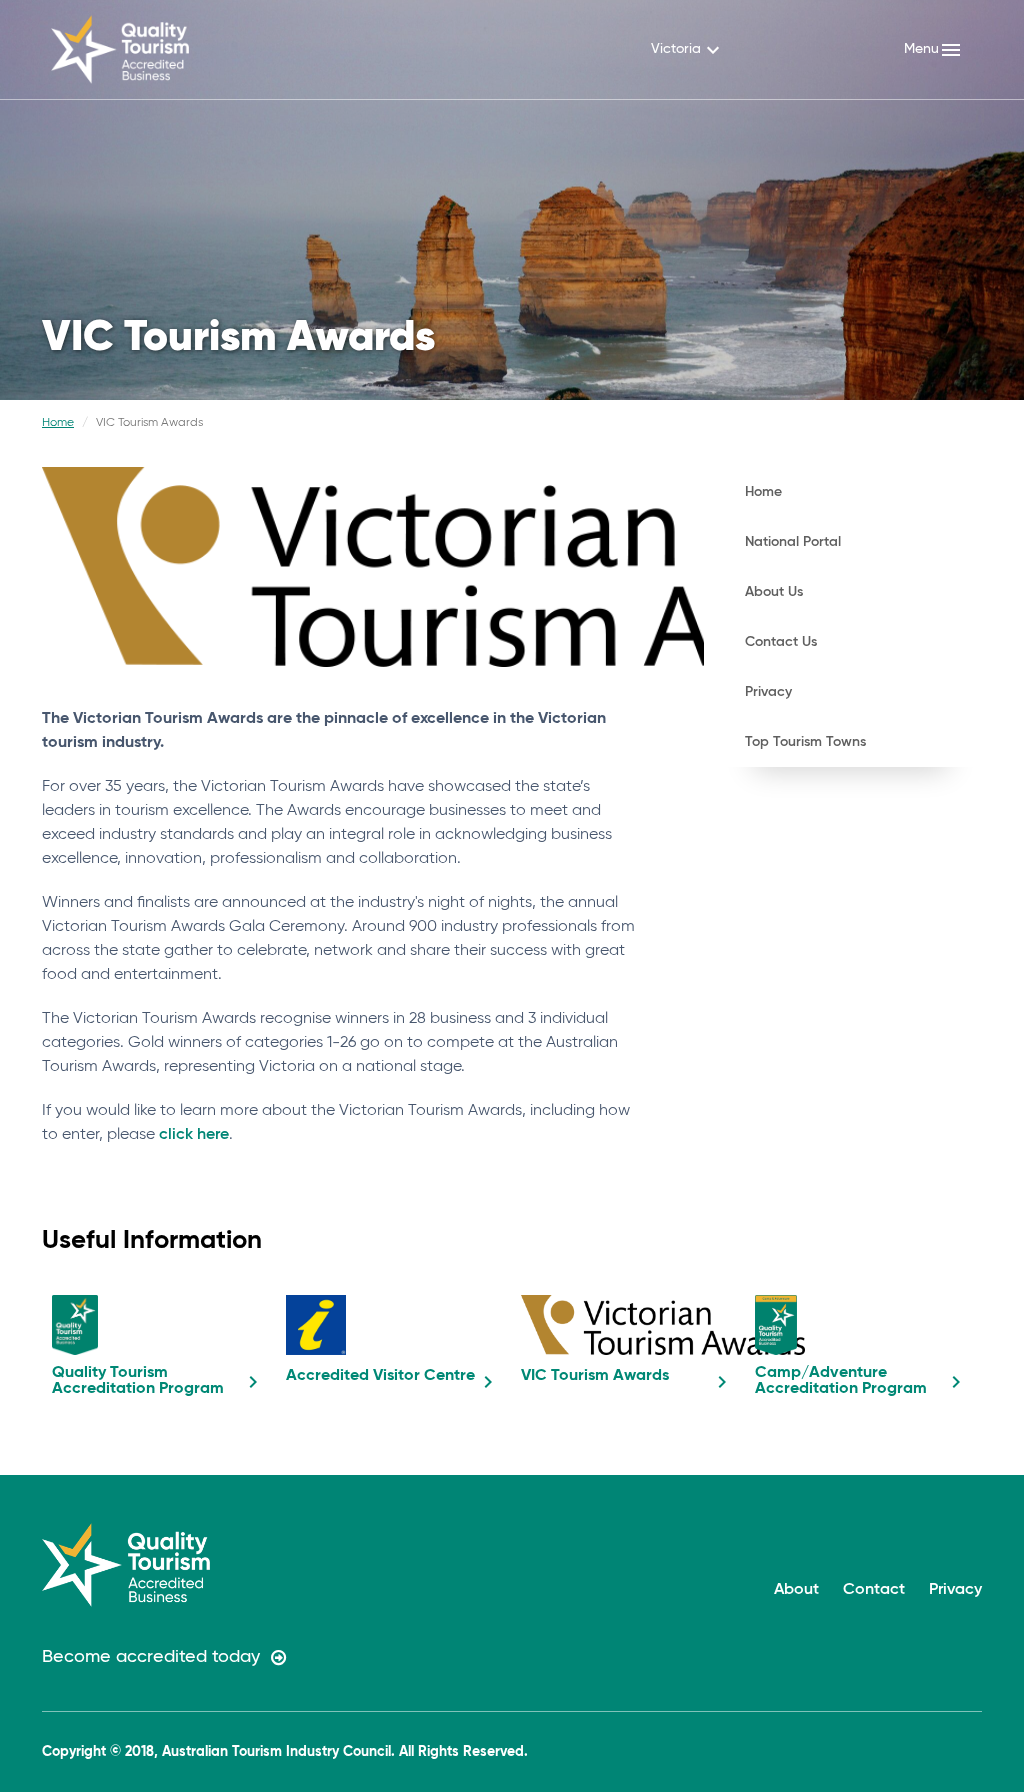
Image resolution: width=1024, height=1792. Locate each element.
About (796, 1590)
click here (194, 1135)
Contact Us (781, 642)
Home (58, 423)
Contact (874, 1590)
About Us (774, 592)
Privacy (768, 692)
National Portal (793, 542)
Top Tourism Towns (805, 742)
